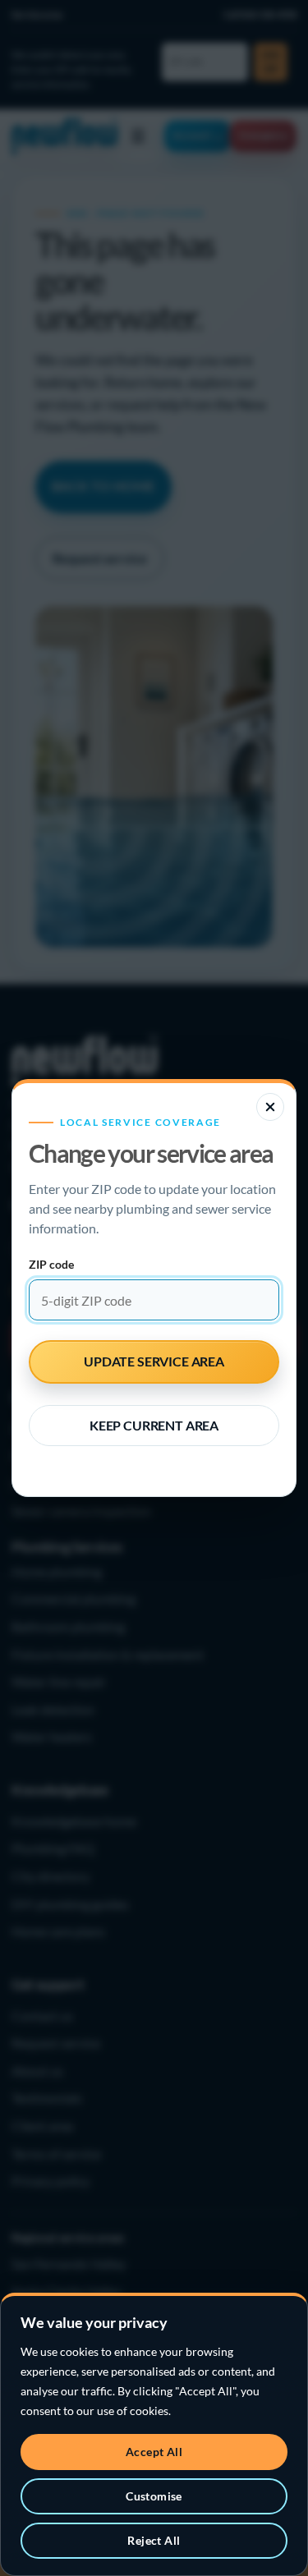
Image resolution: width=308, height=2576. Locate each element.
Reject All (154, 2540)
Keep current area (154, 1425)
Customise (154, 2496)
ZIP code (51, 1264)
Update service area (154, 1361)
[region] (154, 2434)
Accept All (154, 2452)
